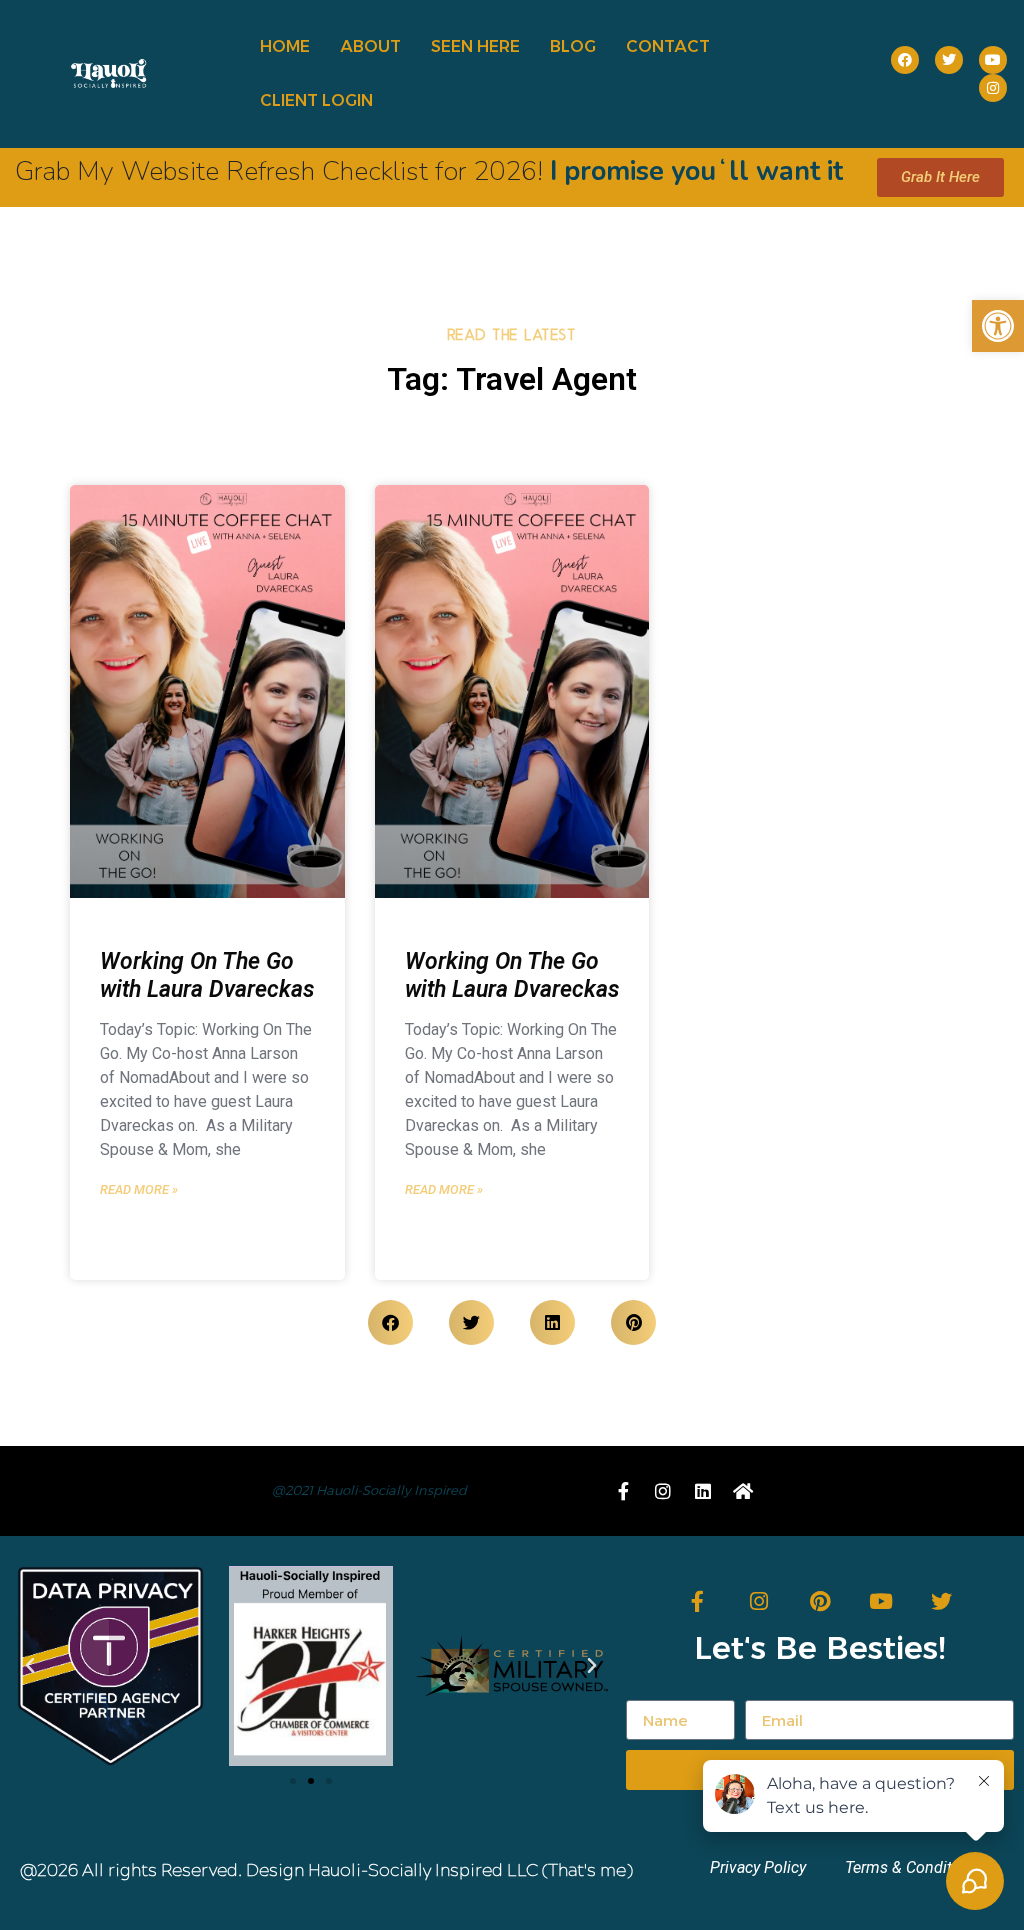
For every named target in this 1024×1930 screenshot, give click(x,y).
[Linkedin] (703, 1491)
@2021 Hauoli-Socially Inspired (369, 1490)
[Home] (743, 1491)
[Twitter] (941, 1601)
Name (646, 1692)
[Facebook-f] (623, 1491)
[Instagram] (758, 1601)
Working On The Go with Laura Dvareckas (207, 975)
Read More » (139, 1189)
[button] (998, 326)
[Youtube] (880, 1601)
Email (764, 1692)
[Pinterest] (819, 1601)
